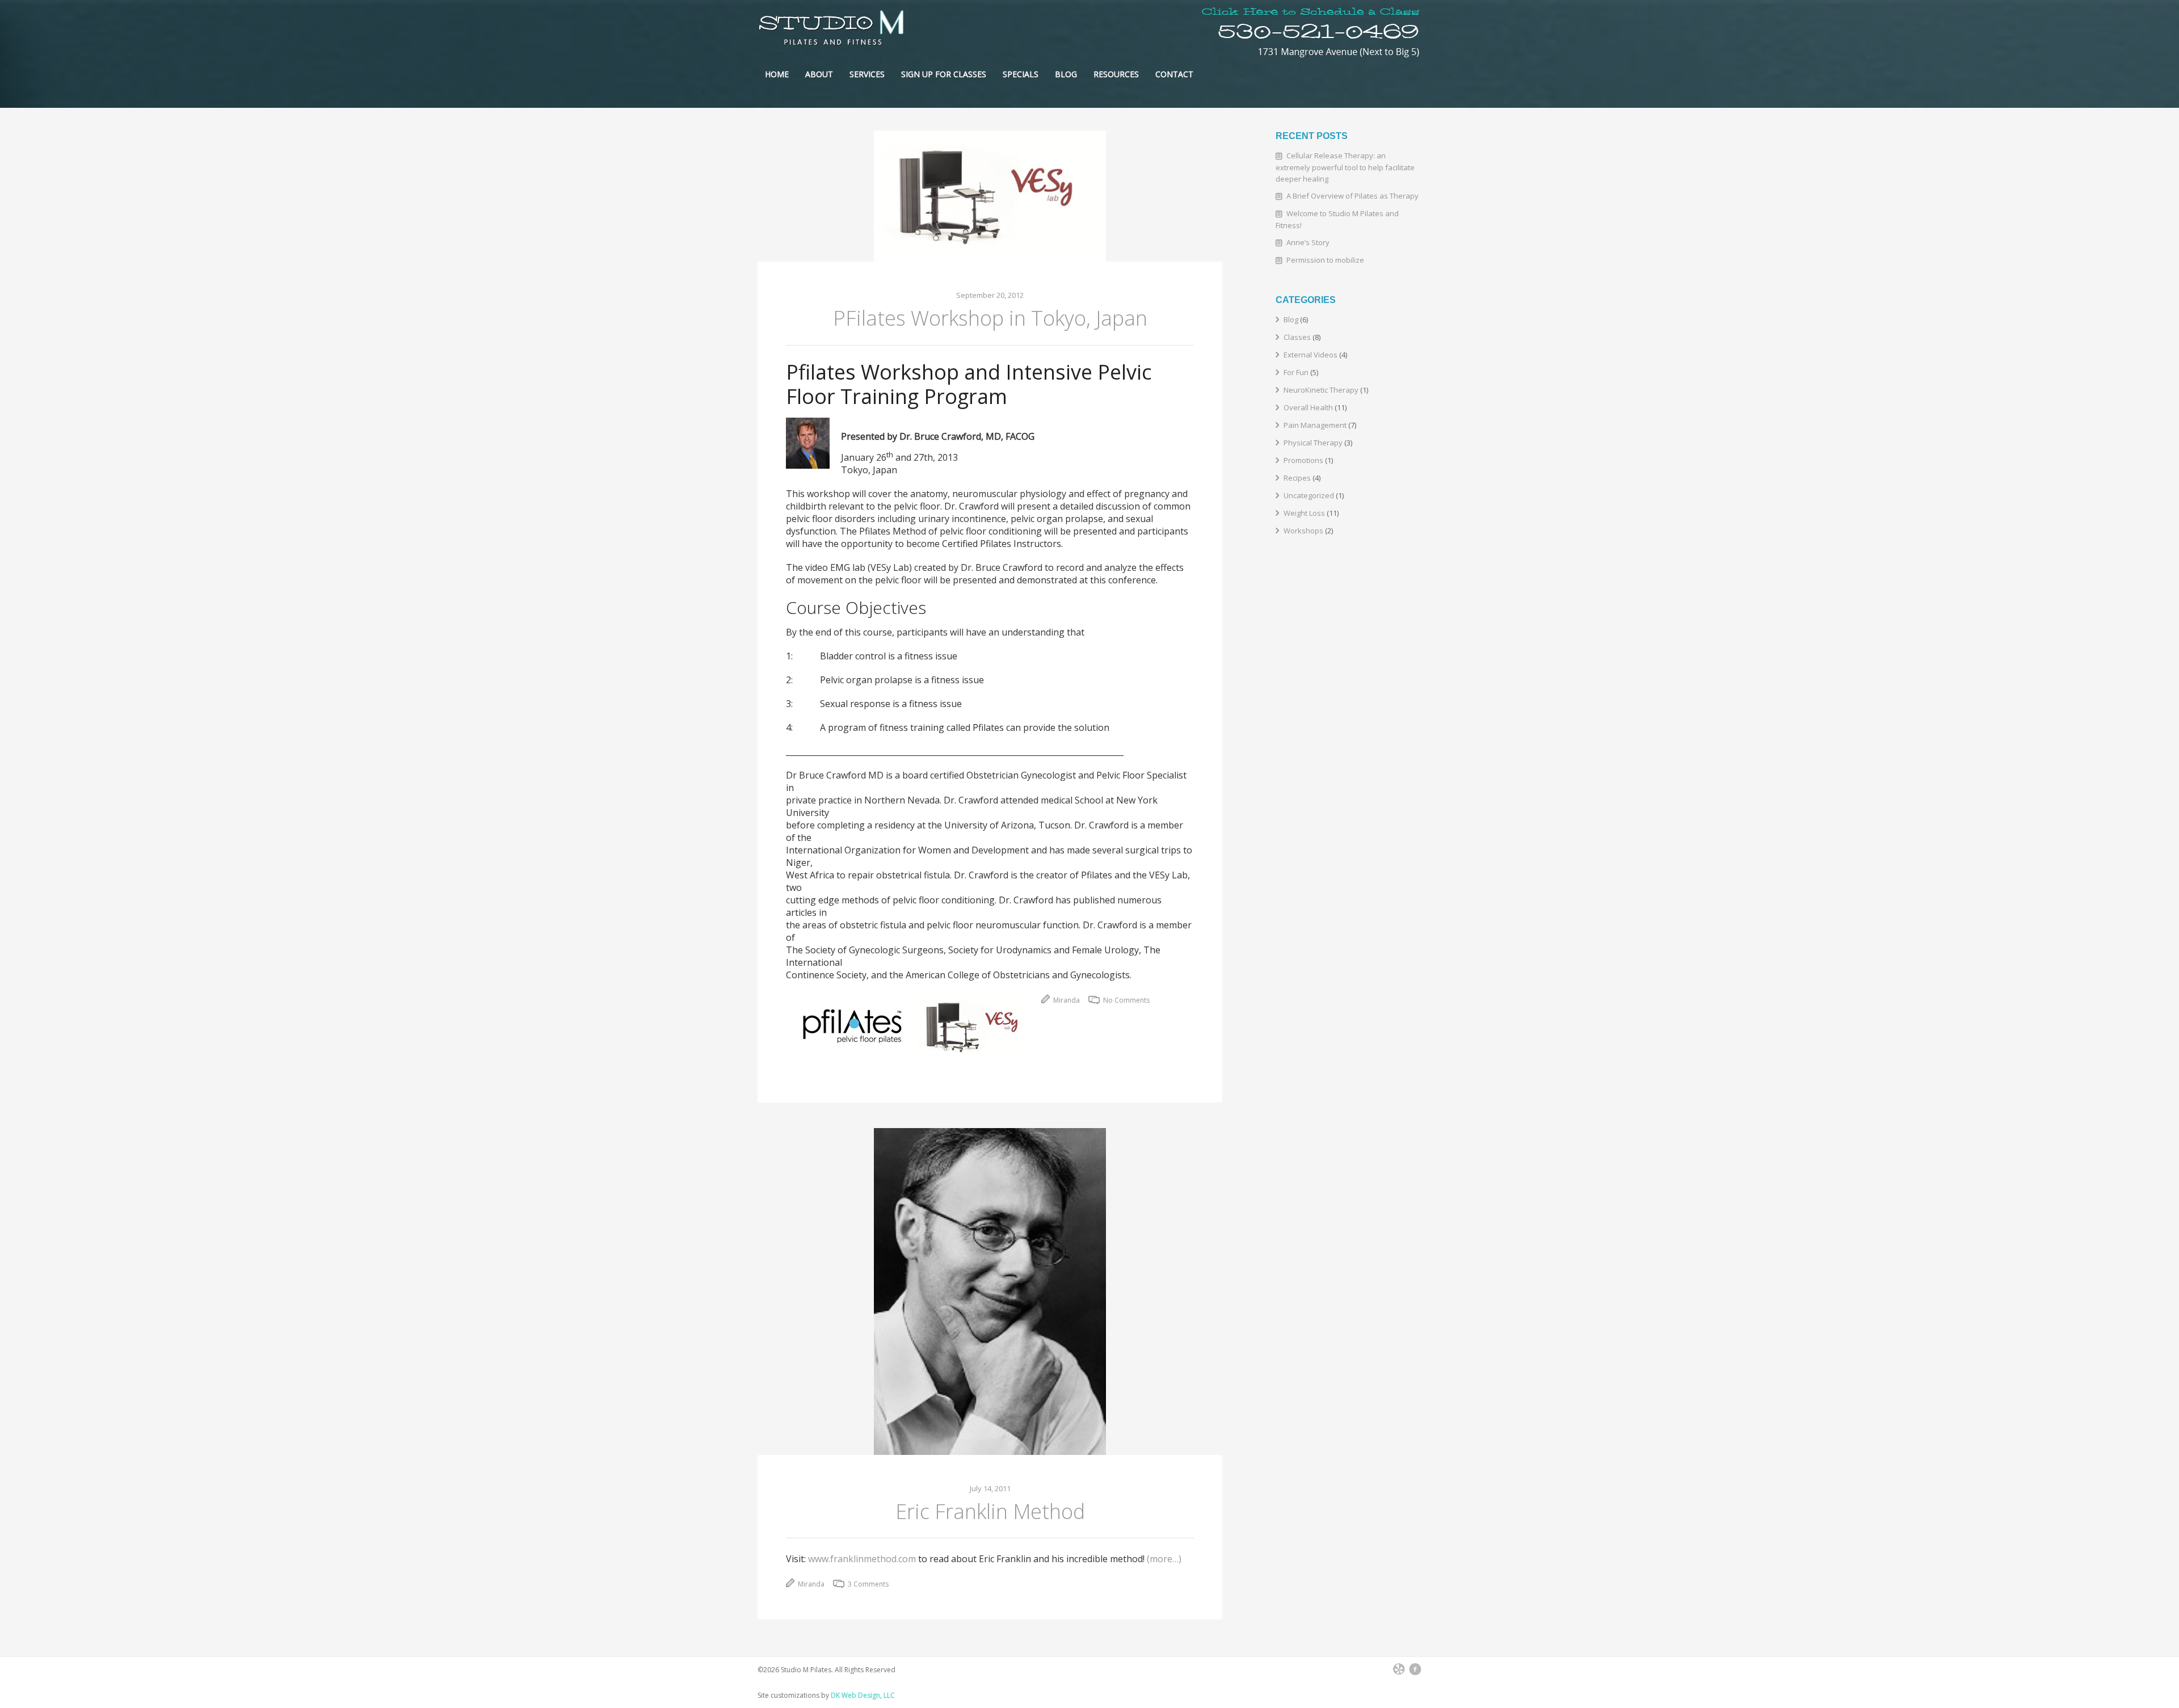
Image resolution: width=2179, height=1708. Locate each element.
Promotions (1303, 460)
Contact (1174, 74)
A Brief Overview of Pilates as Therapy (1353, 196)
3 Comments (867, 1584)
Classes (1297, 337)
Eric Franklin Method (990, 1511)
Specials (1021, 74)
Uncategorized (1309, 495)
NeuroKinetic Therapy (1321, 390)
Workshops (1303, 531)
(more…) (1164, 1559)
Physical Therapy (1313, 443)
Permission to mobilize (1325, 260)
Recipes (1297, 478)
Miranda (1066, 1000)
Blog (1066, 74)
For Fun (1296, 372)
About (819, 74)
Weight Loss (1304, 513)
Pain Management (1315, 425)
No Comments (1126, 1000)
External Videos (1311, 355)
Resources (1116, 74)
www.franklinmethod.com (862, 1559)
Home (777, 74)
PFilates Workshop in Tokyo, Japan (990, 318)
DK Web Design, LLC (863, 1695)
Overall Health (1308, 407)
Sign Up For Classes (944, 74)
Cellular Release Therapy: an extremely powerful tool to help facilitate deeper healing (1345, 167)
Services (867, 74)
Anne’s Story (1308, 242)
